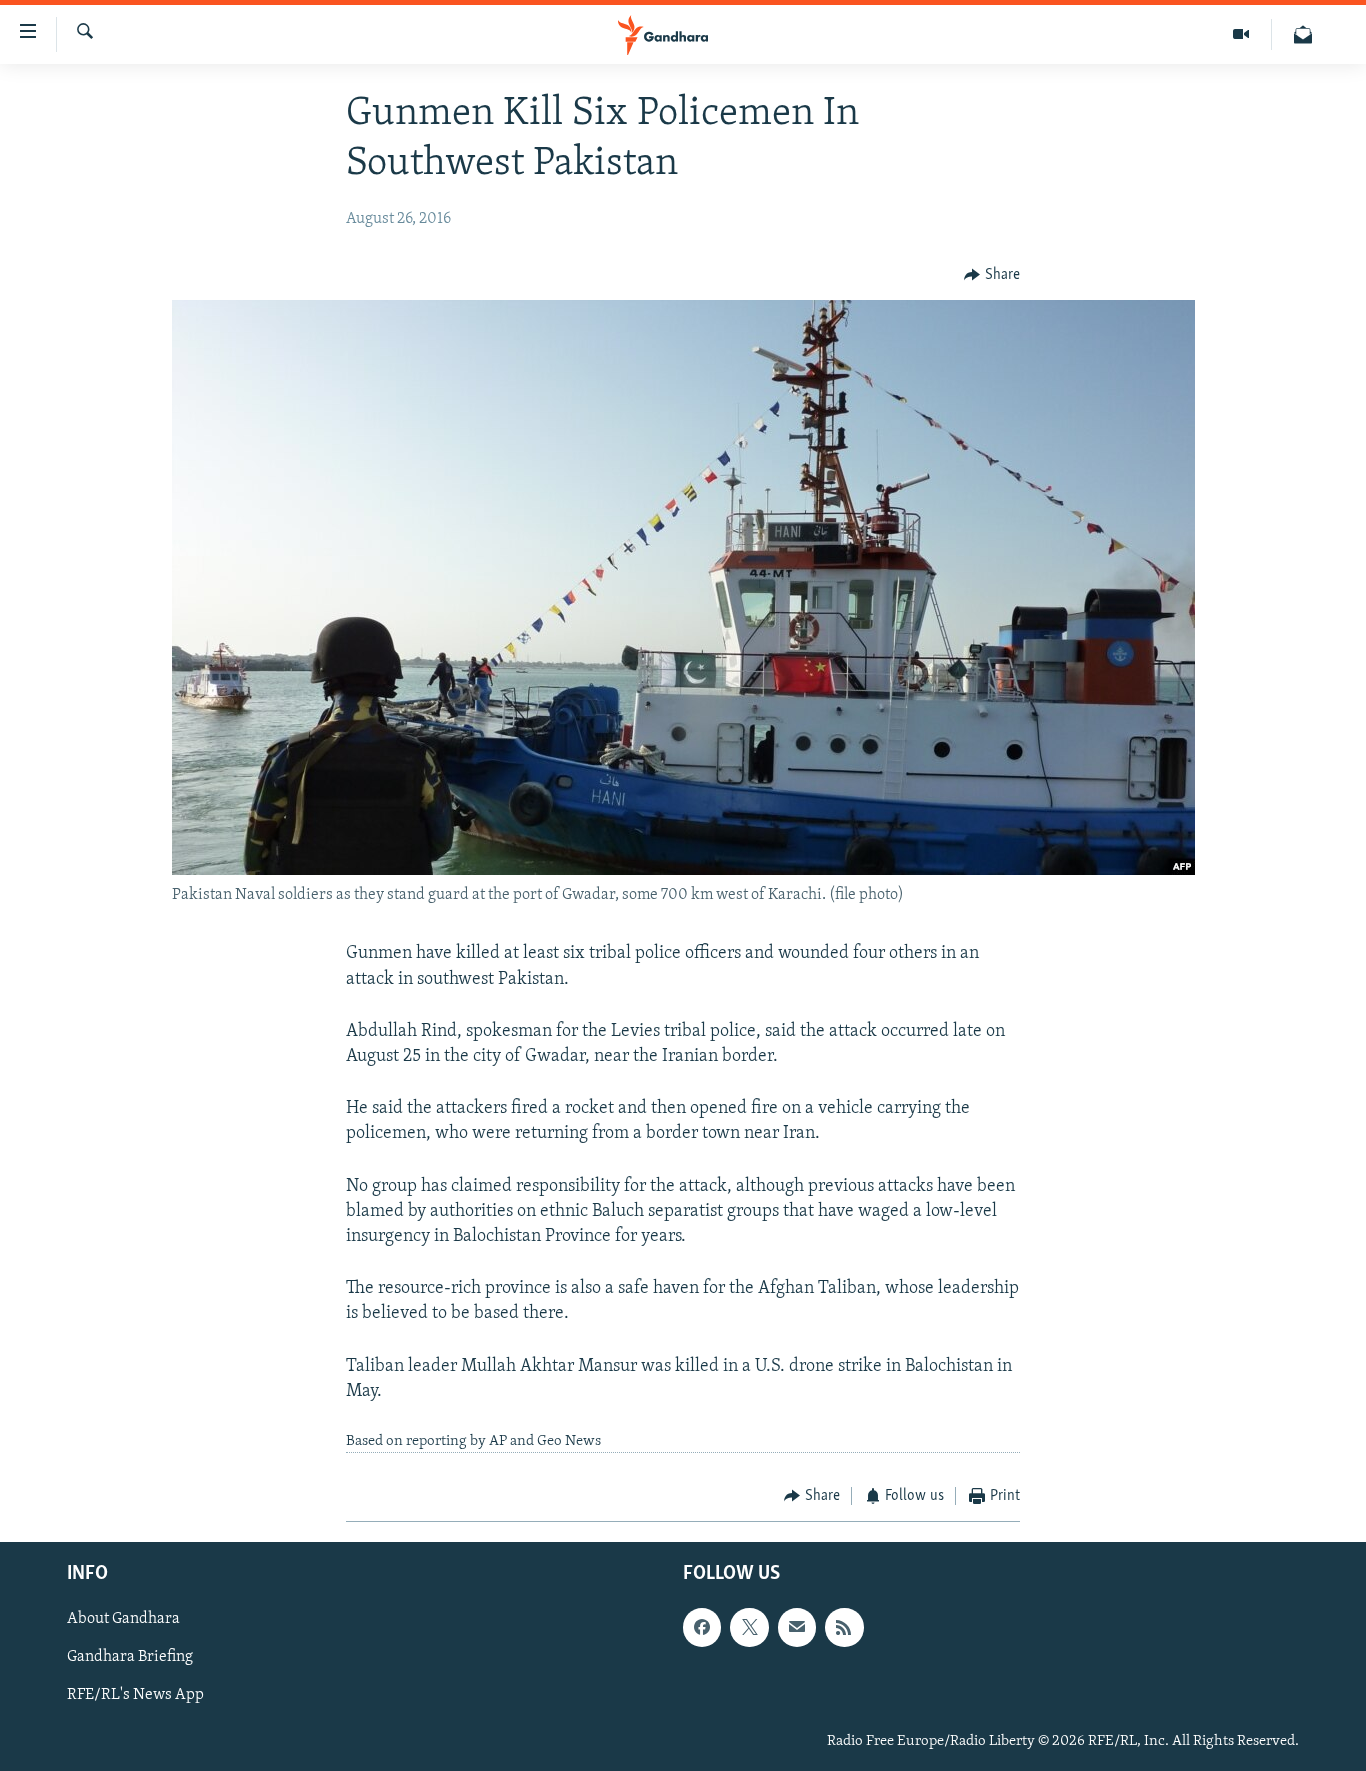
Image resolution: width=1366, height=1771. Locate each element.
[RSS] (844, 1627)
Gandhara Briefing (130, 1657)
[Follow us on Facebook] (702, 1627)
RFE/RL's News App (135, 1695)
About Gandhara (123, 1619)
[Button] (992, 275)
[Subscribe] (797, 1627)
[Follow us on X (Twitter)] (749, 1627)
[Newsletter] (1303, 34)
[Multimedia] (1241, 34)
